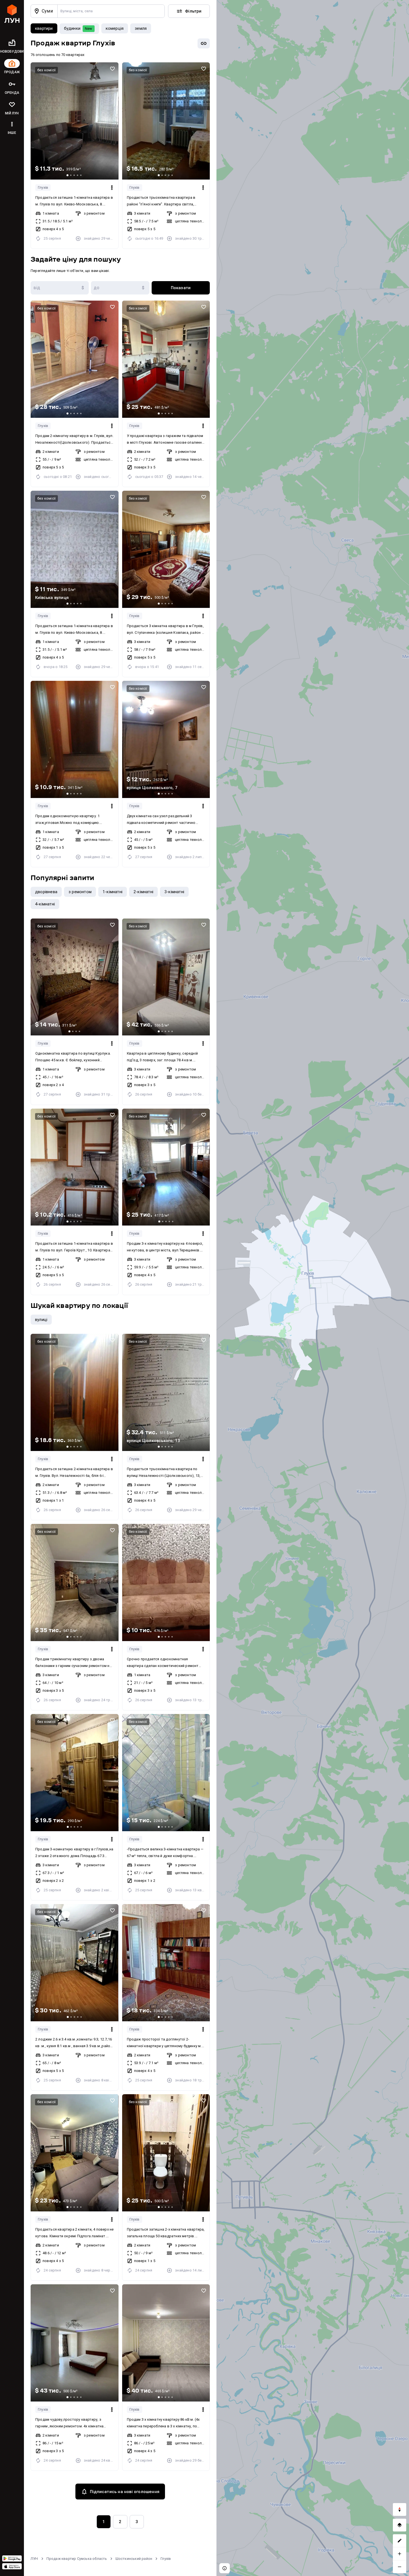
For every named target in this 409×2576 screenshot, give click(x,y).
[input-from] (60, 288)
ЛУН (34, 2559)
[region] (313, 1288)
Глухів (43, 187)
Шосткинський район (134, 2559)
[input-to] (120, 288)
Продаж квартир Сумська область (77, 2559)
